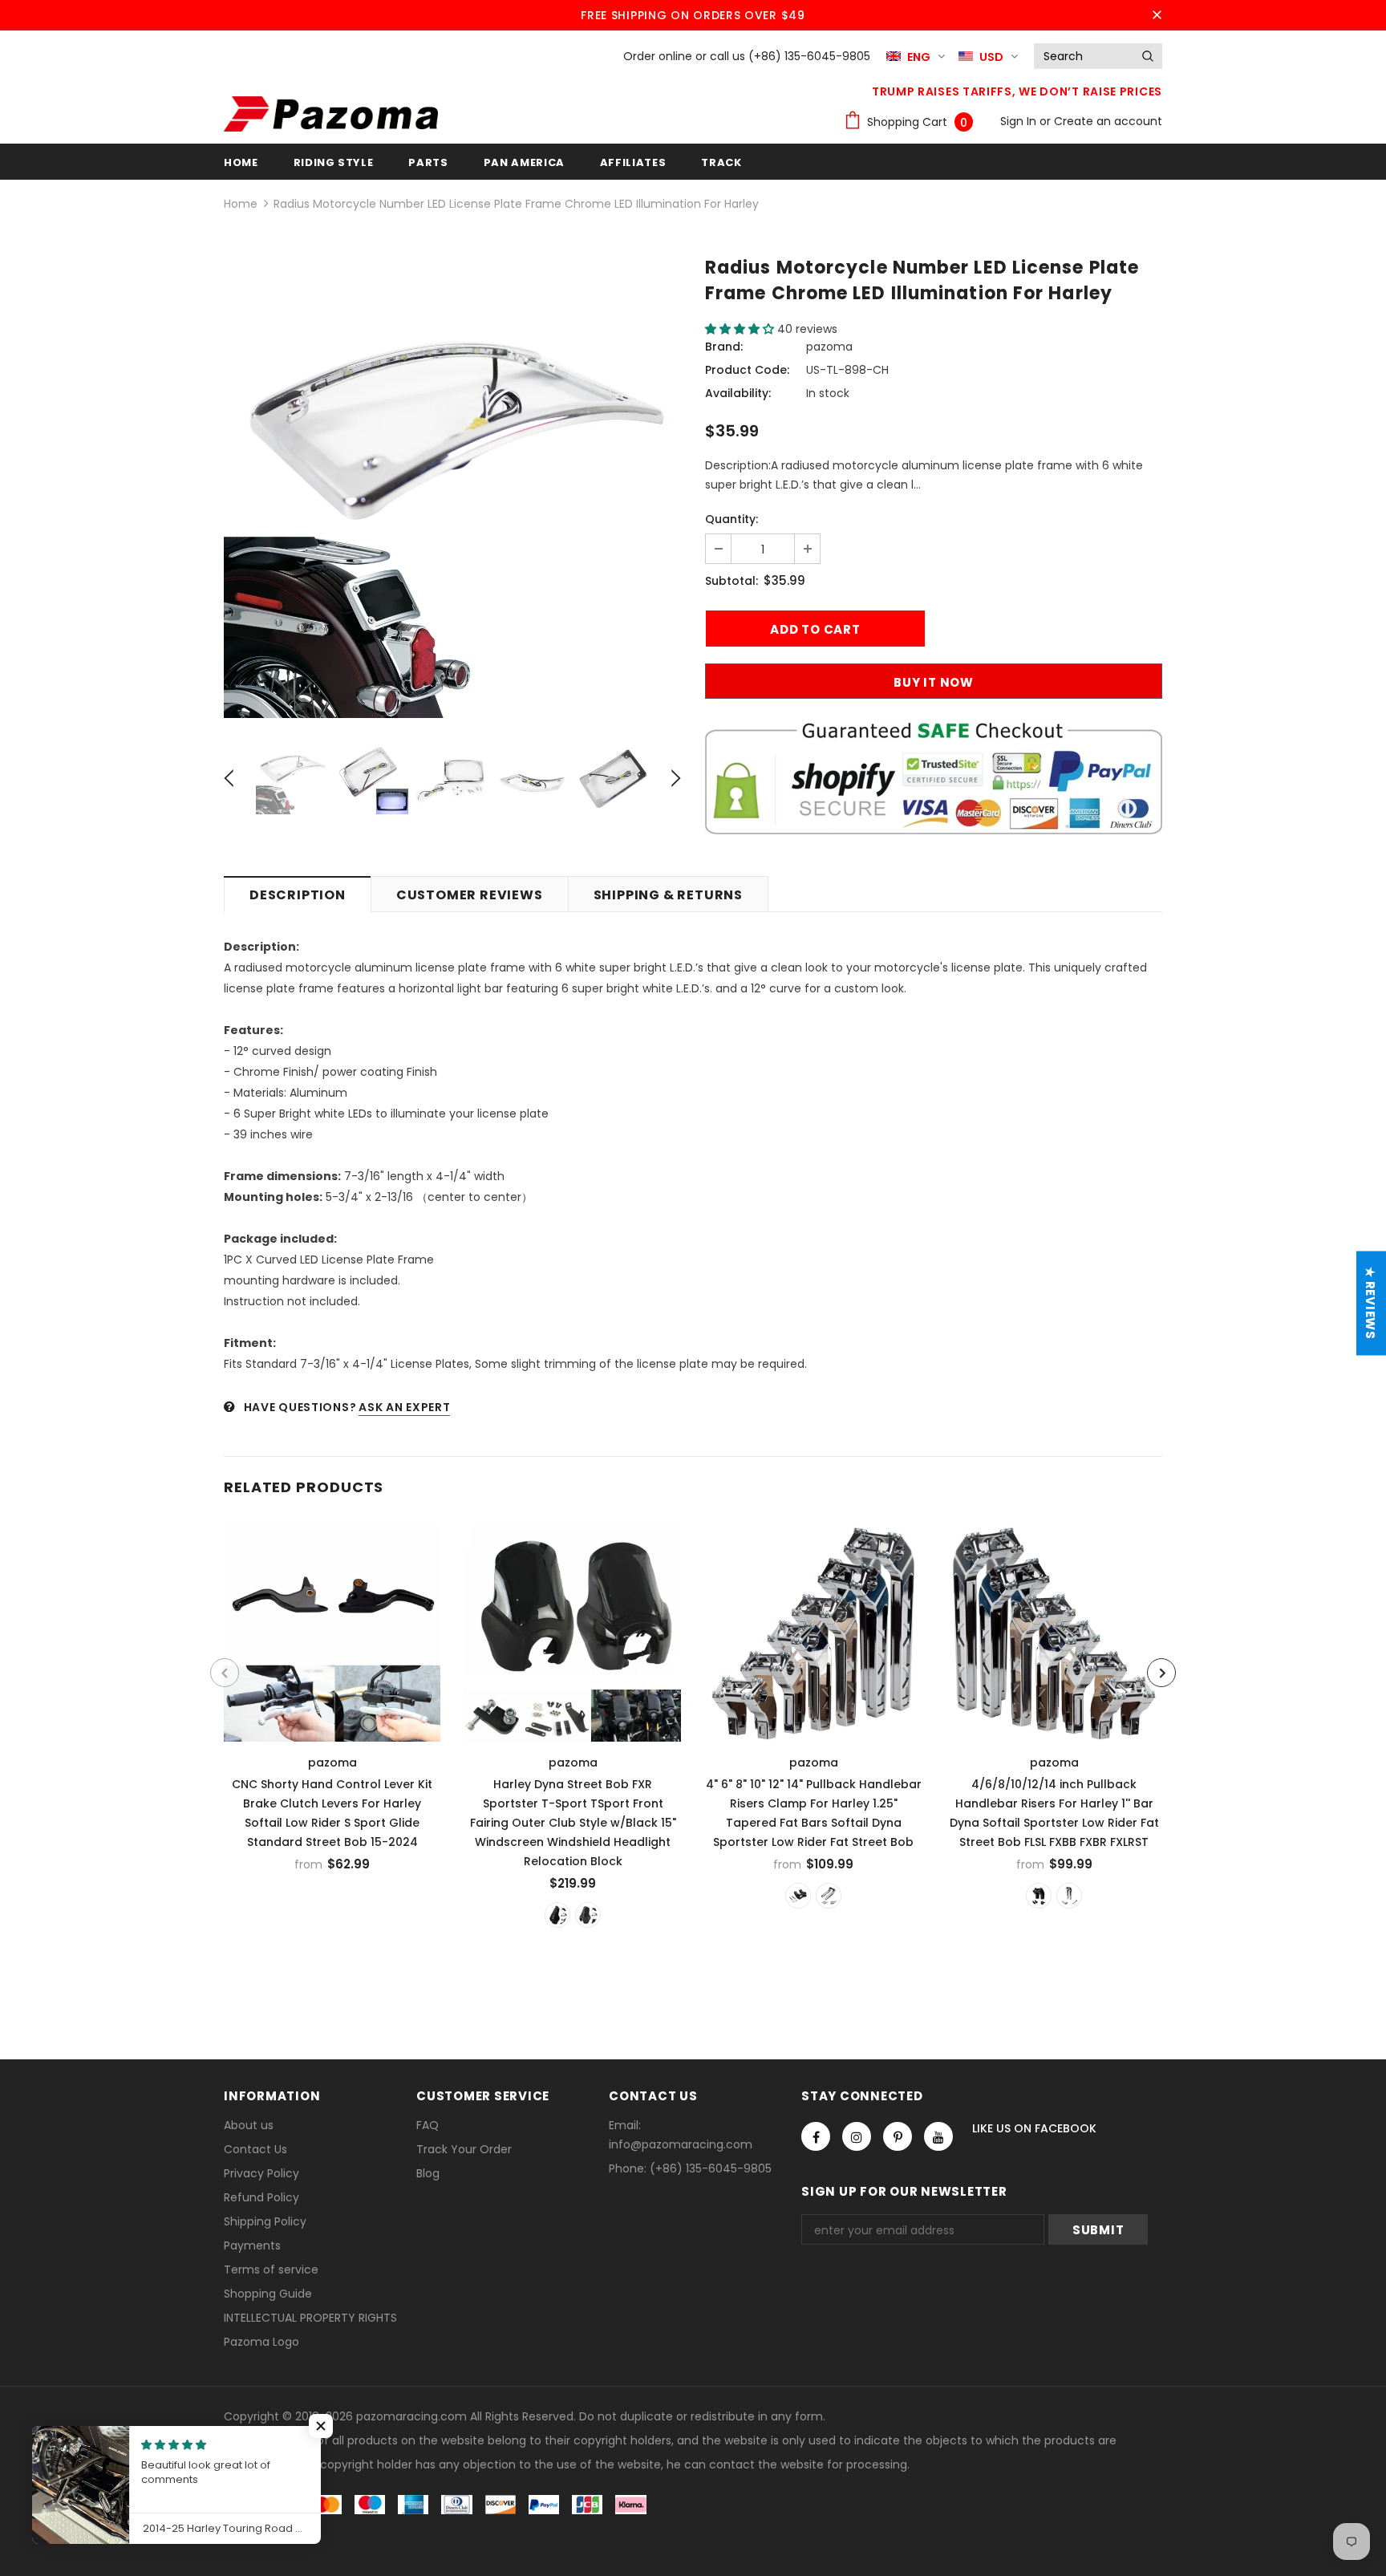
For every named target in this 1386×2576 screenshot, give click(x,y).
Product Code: (747, 370)
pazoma (829, 347)
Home (241, 204)
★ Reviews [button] (1370, 1303)
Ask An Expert (404, 1407)
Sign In (1020, 121)
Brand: (724, 347)
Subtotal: (731, 581)
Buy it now (934, 682)
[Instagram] (857, 2136)
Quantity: (731, 519)
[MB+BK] (588, 1915)
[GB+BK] (557, 1915)
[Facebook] (816, 2136)
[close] (1157, 15)
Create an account (1108, 121)
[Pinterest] (898, 2136)
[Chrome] (829, 1896)
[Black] (798, 1896)
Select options (333, 1629)
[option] (452, 489)
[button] (741, 329)
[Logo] (331, 114)
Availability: (738, 393)
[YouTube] (938, 2136)
